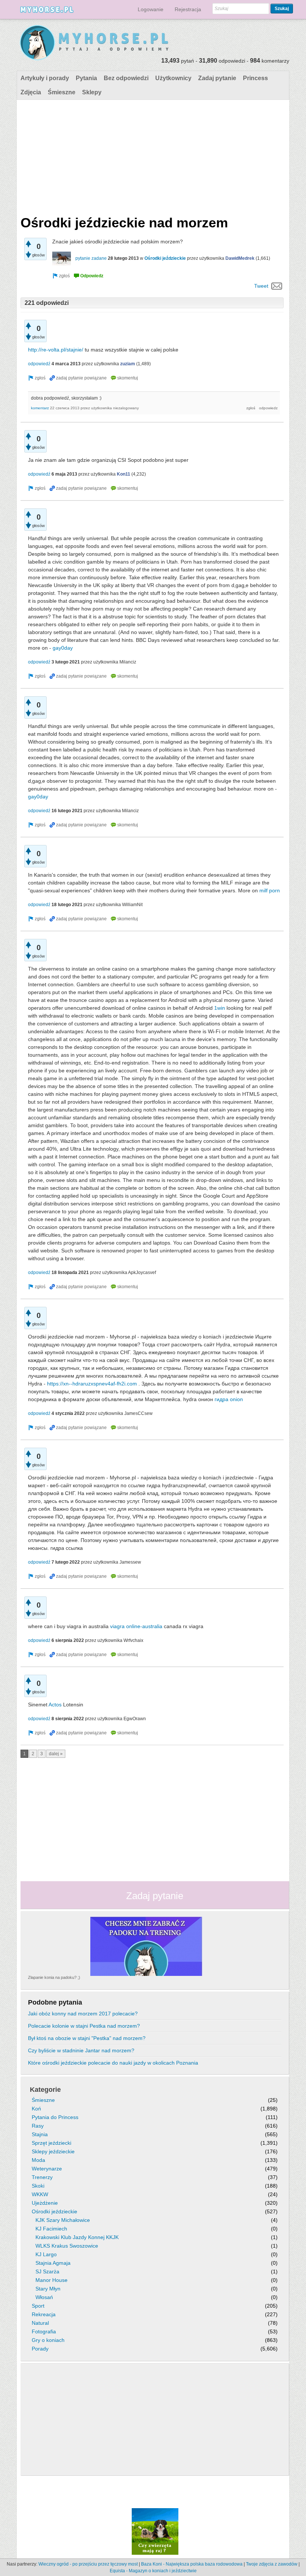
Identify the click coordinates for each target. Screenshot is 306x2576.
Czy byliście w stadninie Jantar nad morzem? (81, 2050)
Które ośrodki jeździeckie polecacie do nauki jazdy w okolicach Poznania (113, 2063)
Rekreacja (44, 2314)
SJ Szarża (47, 2271)
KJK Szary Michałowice (63, 2220)
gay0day (63, 648)
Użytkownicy (173, 78)
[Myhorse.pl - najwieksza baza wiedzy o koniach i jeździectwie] (95, 43)
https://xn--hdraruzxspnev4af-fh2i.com (92, 1384)
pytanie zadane (91, 258)
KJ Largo (46, 2254)
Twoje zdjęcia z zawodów (272, 2564)
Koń (36, 2109)
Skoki (38, 2186)
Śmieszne (62, 92)
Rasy (38, 2126)
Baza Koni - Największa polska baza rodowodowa (192, 2564)
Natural (40, 2323)
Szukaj (282, 9)
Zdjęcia (31, 92)
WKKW (40, 2194)
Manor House (51, 2280)
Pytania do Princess (55, 2117)
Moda (38, 2160)
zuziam (128, 364)
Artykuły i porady (45, 78)
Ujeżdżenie (45, 2203)
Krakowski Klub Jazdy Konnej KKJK (77, 2237)
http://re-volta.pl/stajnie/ (56, 350)
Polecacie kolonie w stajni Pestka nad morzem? (84, 2026)
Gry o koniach (48, 2340)
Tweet (261, 286)
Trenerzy (42, 2177)
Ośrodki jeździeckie (165, 258)
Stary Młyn (48, 2289)
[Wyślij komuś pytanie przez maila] (277, 286)
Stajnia (40, 2134)
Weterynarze (47, 2169)
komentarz (40, 408)
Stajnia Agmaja (53, 2263)
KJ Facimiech (51, 2229)
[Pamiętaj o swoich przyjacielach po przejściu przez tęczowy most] (155, 2531)
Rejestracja (188, 9)
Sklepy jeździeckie (53, 2151)
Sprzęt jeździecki (51, 2143)
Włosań (44, 2297)
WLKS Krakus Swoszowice (67, 2246)
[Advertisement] (152, 156)
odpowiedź (39, 364)
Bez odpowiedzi (126, 78)
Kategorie (45, 2090)
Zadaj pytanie (217, 78)
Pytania (86, 78)
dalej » (56, 1754)
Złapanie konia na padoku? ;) (54, 1977)
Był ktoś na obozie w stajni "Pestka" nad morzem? (87, 2038)
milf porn (270, 890)
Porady (40, 2349)
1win (220, 1008)
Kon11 (124, 474)
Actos (55, 1705)
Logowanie (151, 9)
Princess (255, 78)
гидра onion (229, 1399)
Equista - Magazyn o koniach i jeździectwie (153, 2571)
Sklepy (92, 92)
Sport (38, 2306)
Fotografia (44, 2331)
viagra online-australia (136, 1626)
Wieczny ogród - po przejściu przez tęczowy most (88, 2564)
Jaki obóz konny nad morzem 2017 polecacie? (83, 2014)
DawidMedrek (240, 258)
